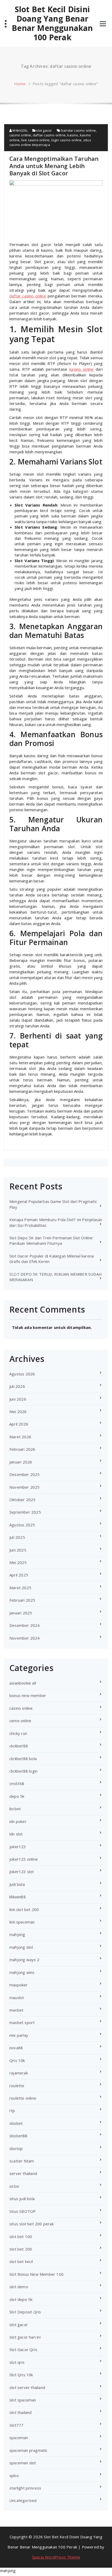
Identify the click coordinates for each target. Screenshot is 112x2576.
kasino (73, 135)
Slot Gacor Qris (23, 2349)
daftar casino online (49, 135)
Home (20, 84)
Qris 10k (17, 2060)
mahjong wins (22, 1972)
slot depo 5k (21, 2299)
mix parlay (19, 2035)
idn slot (16, 1834)
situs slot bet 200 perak (32, 2224)
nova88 (16, 2048)
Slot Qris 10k (21, 2375)
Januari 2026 (21, 1462)
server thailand (23, 2173)
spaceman (19, 2438)
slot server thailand (27, 2387)
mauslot (17, 1998)
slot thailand (21, 2412)
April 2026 (19, 1424)
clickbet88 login (23, 1771)
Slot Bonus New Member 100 (36, 2274)
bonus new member (28, 1695)
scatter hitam (22, 2161)
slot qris (17, 2362)
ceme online (20, 1721)
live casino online (36, 140)
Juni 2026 (18, 1399)
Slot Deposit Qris (25, 2312)
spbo (14, 2475)
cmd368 (17, 1783)
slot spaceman (23, 2400)
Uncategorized (23, 2500)
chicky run (18, 1733)
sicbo (14, 2186)
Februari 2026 (22, 1449)
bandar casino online (79, 130)
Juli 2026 (17, 1386)
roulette (17, 2086)
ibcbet (15, 1809)
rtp (12, 2111)
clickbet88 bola (23, 1759)
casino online (20, 135)
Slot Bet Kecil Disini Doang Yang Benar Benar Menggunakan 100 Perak (52, 23)
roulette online (23, 2098)
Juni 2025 (18, 1550)
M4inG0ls (20, 130)
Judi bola (17, 1884)
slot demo (19, 2287)
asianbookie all (23, 1683)
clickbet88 (19, 1746)
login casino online (67, 140)
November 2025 (25, 1487)
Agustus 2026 (22, 1374)
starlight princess (25, 2488)
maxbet (16, 2010)
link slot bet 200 (24, 1909)
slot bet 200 (21, 2249)
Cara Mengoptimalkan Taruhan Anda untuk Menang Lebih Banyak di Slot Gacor (54, 166)
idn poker (18, 1821)
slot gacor (44, 130)
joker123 (18, 1847)
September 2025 (25, 1512)
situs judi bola (22, 2199)
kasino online (81, 369)
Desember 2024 (25, 1625)
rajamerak (19, 2073)
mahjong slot (21, 1947)
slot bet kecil (21, 2261)
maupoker (19, 1985)
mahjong (17, 1934)
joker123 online (24, 1859)
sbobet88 (18, 2136)
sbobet (16, 2123)
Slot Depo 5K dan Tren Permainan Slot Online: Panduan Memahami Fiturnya (51, 1240)
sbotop (16, 2148)
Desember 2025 (25, 1474)
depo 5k (17, 1796)
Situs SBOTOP (23, 2211)
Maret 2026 (20, 1437)
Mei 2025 (18, 1562)
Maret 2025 (20, 1588)
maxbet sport (22, 2022)
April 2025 (19, 1575)
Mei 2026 (18, 1412)
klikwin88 (18, 1897)
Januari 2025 (21, 1613)
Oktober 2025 (22, 1500)
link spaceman (22, 1922)
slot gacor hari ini (25, 2337)
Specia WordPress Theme (56, 2557)
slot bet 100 (21, 2236)
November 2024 (25, 1638)
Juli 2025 (17, 1537)
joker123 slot (22, 1872)
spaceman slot (23, 2463)
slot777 (16, 2425)
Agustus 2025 (22, 1525)
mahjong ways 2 (24, 1960)
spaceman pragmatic (29, 2450)
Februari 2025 (22, 1600)
